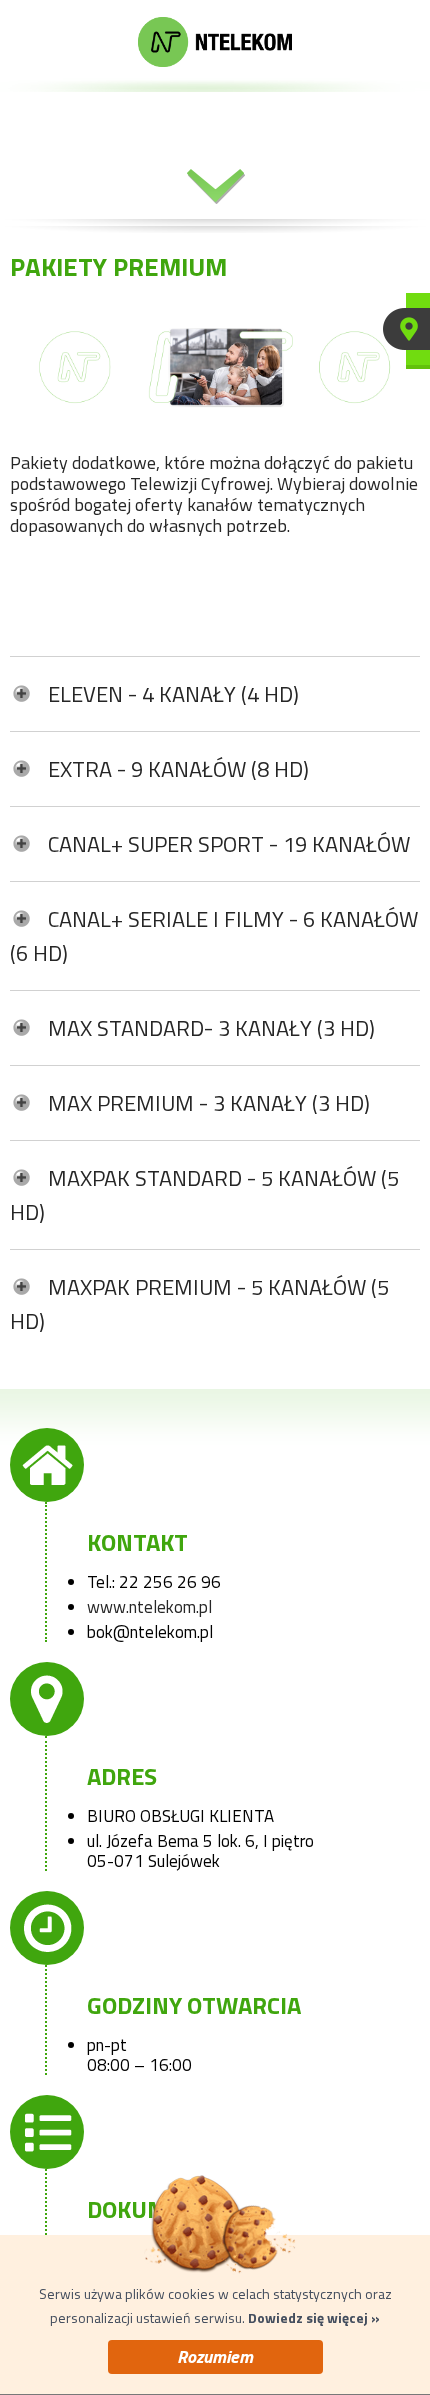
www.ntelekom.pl (149, 1607)
